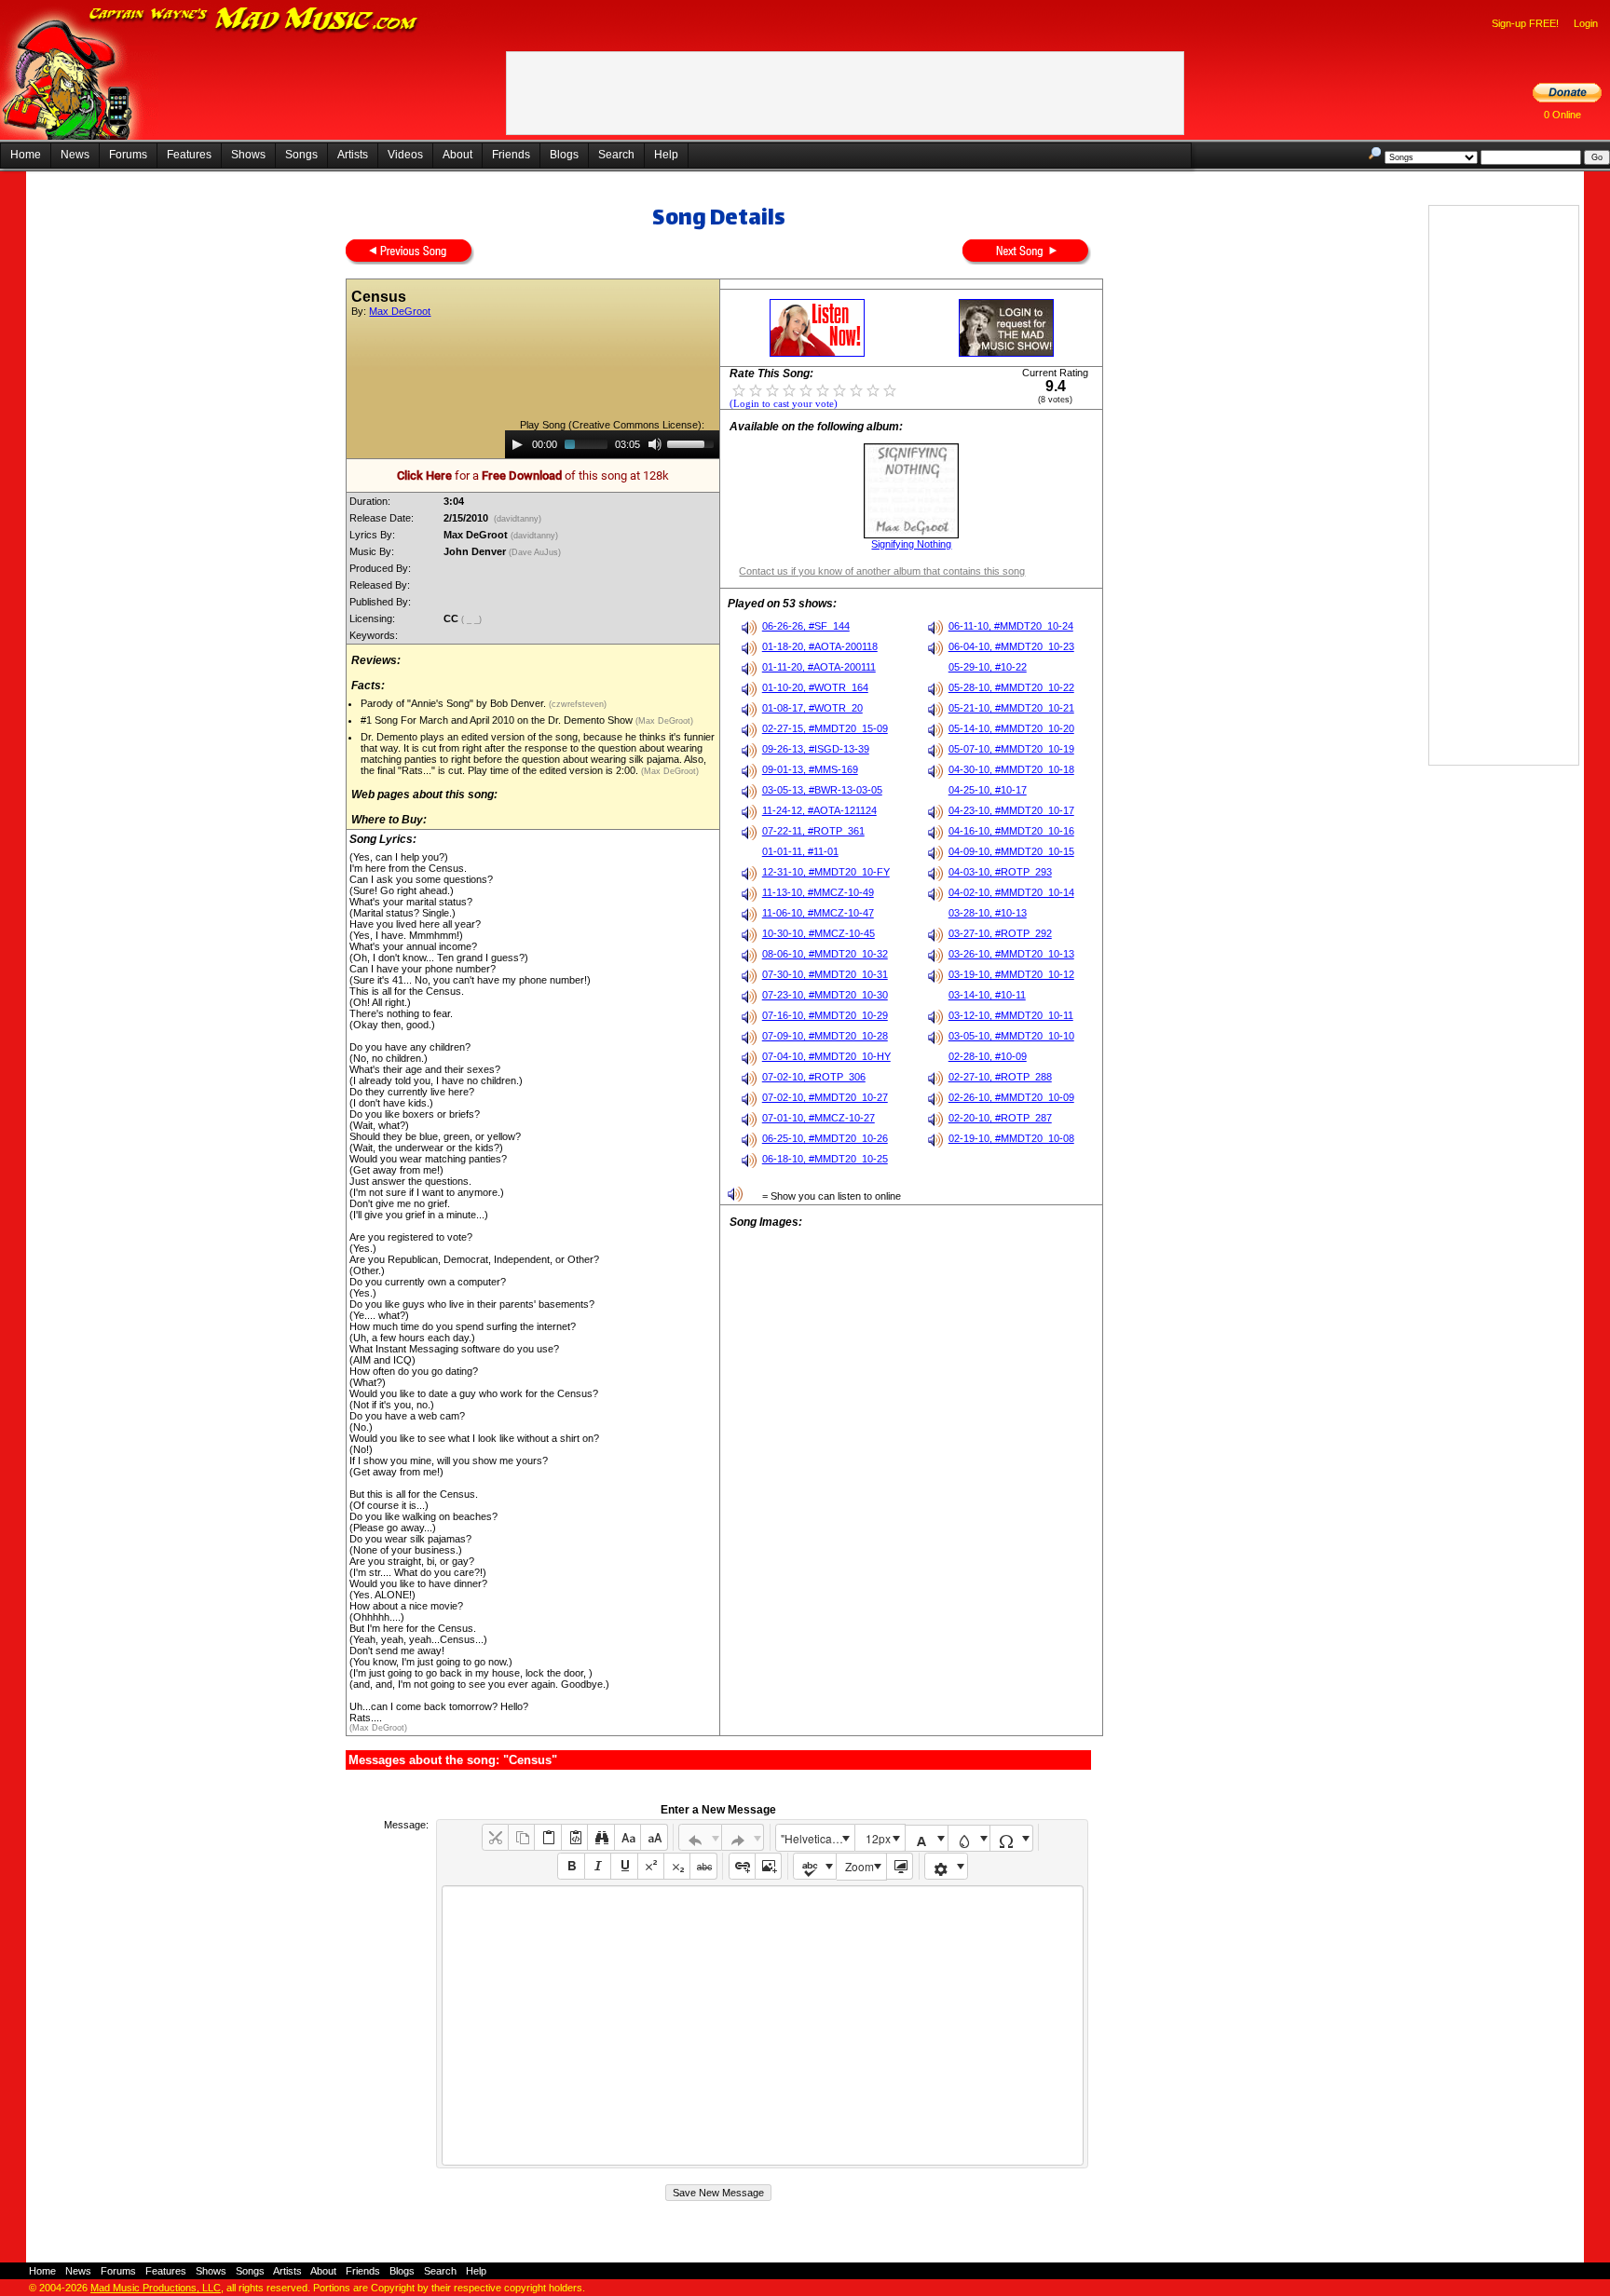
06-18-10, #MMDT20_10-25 (825, 1159)
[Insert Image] (768, 1866)
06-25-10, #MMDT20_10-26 (825, 1138)
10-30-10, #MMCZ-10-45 (819, 933)
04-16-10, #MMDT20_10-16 (1011, 831)
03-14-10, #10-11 (987, 995)
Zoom (860, 1866)
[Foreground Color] (927, 1838)
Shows (248, 155)
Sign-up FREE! (1525, 23)
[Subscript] (677, 1866)
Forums (128, 155)
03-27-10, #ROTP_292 (1000, 933)
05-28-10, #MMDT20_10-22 (1011, 687)
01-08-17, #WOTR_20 (812, 708)
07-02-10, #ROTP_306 (814, 1077)
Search (616, 155)
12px (878, 1838)
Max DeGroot (400, 311)
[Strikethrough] (703, 1866)
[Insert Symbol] (1011, 1838)
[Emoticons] (946, 1866)
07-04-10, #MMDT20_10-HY (826, 1056)
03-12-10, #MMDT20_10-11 (1011, 1015)
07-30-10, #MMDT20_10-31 (825, 974)
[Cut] (495, 1837)
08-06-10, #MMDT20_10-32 (825, 954)
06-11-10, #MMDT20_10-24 (1011, 626)
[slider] (693, 442)
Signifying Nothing (911, 544)
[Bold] (571, 1866)
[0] (739, 389)
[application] (612, 444)
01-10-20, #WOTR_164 (815, 687)
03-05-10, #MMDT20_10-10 (1011, 1036)
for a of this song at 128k (533, 476)
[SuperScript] (651, 1866)
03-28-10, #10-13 (988, 913)
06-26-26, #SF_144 (806, 626)
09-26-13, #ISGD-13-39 (816, 749)
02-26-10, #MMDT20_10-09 (1011, 1097)
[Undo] (700, 1837)
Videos (405, 155)
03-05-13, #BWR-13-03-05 (822, 790)
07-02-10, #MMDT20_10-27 (825, 1097)
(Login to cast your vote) (784, 404)
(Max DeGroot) (663, 721)
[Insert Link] (742, 1866)
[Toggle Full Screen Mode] (900, 1866)
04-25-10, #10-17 (988, 790)
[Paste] (547, 1837)
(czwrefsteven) (576, 704)
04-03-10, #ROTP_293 (1000, 872)
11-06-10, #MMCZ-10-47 (818, 913)
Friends (511, 155)
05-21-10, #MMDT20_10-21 (1011, 708)
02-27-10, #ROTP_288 (1000, 1077)
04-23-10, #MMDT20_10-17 (1011, 810)
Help (666, 155)
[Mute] (655, 444)
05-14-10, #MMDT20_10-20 (1011, 728)
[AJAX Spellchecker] (815, 1866)
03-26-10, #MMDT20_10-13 (1011, 954)
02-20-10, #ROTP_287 (1000, 1118)
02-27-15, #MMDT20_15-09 (825, 728)
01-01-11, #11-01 (800, 851)
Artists (353, 155)
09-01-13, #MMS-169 (810, 769)
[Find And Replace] (600, 1837)
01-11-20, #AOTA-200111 (819, 667)
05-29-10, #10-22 (988, 667)
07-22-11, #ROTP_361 (813, 831)
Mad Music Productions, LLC (156, 2288)
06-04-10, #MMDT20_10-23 (1011, 646)
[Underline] (624, 1866)
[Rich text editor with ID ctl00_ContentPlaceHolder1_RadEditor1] (763, 2025)
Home (26, 155)
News (75, 155)
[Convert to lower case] (628, 1837)
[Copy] (521, 1837)
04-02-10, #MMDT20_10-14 (1011, 892)
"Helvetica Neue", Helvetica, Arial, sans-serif (817, 1838)
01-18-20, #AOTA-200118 (820, 646)
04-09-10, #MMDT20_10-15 (1011, 851)
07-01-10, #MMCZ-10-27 (819, 1118)
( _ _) (473, 619)
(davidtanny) (518, 519)
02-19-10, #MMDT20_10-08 (1011, 1138)
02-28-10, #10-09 (988, 1056)
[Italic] (598, 1866)
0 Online (1562, 115)
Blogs (564, 155)
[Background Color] (969, 1838)
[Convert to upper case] (654, 1837)
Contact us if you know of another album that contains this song (882, 571)
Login (1586, 23)
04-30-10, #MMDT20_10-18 (1011, 769)
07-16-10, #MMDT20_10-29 (825, 1015)
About (457, 155)
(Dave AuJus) (536, 552)
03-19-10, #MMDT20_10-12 (1011, 974)
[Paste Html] (574, 1837)
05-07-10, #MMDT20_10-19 (1011, 749)
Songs (301, 155)
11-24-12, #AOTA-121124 (819, 810)
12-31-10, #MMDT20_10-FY (826, 872)
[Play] (517, 444)
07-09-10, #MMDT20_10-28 (825, 1036)
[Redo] (743, 1837)
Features (189, 155)
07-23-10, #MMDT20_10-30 (825, 995)
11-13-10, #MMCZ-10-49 (818, 892)
